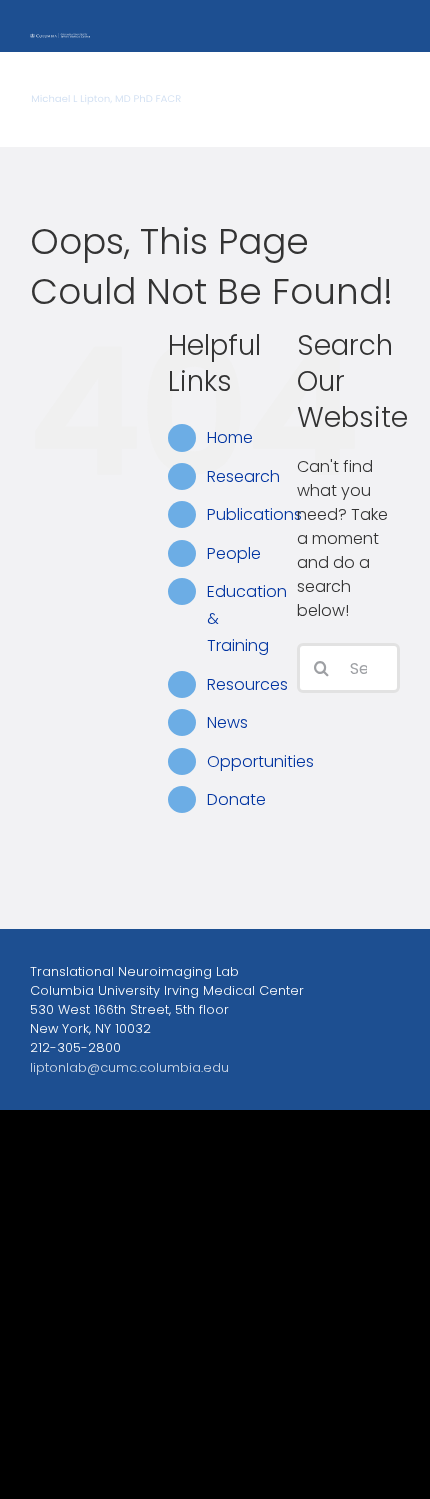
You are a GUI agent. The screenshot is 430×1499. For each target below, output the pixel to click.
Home (230, 437)
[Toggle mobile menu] (389, 115)
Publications (254, 514)
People (234, 553)
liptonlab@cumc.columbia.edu (129, 1067)
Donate (236, 799)
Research (243, 476)
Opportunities (260, 761)
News (227, 722)
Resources (247, 684)
